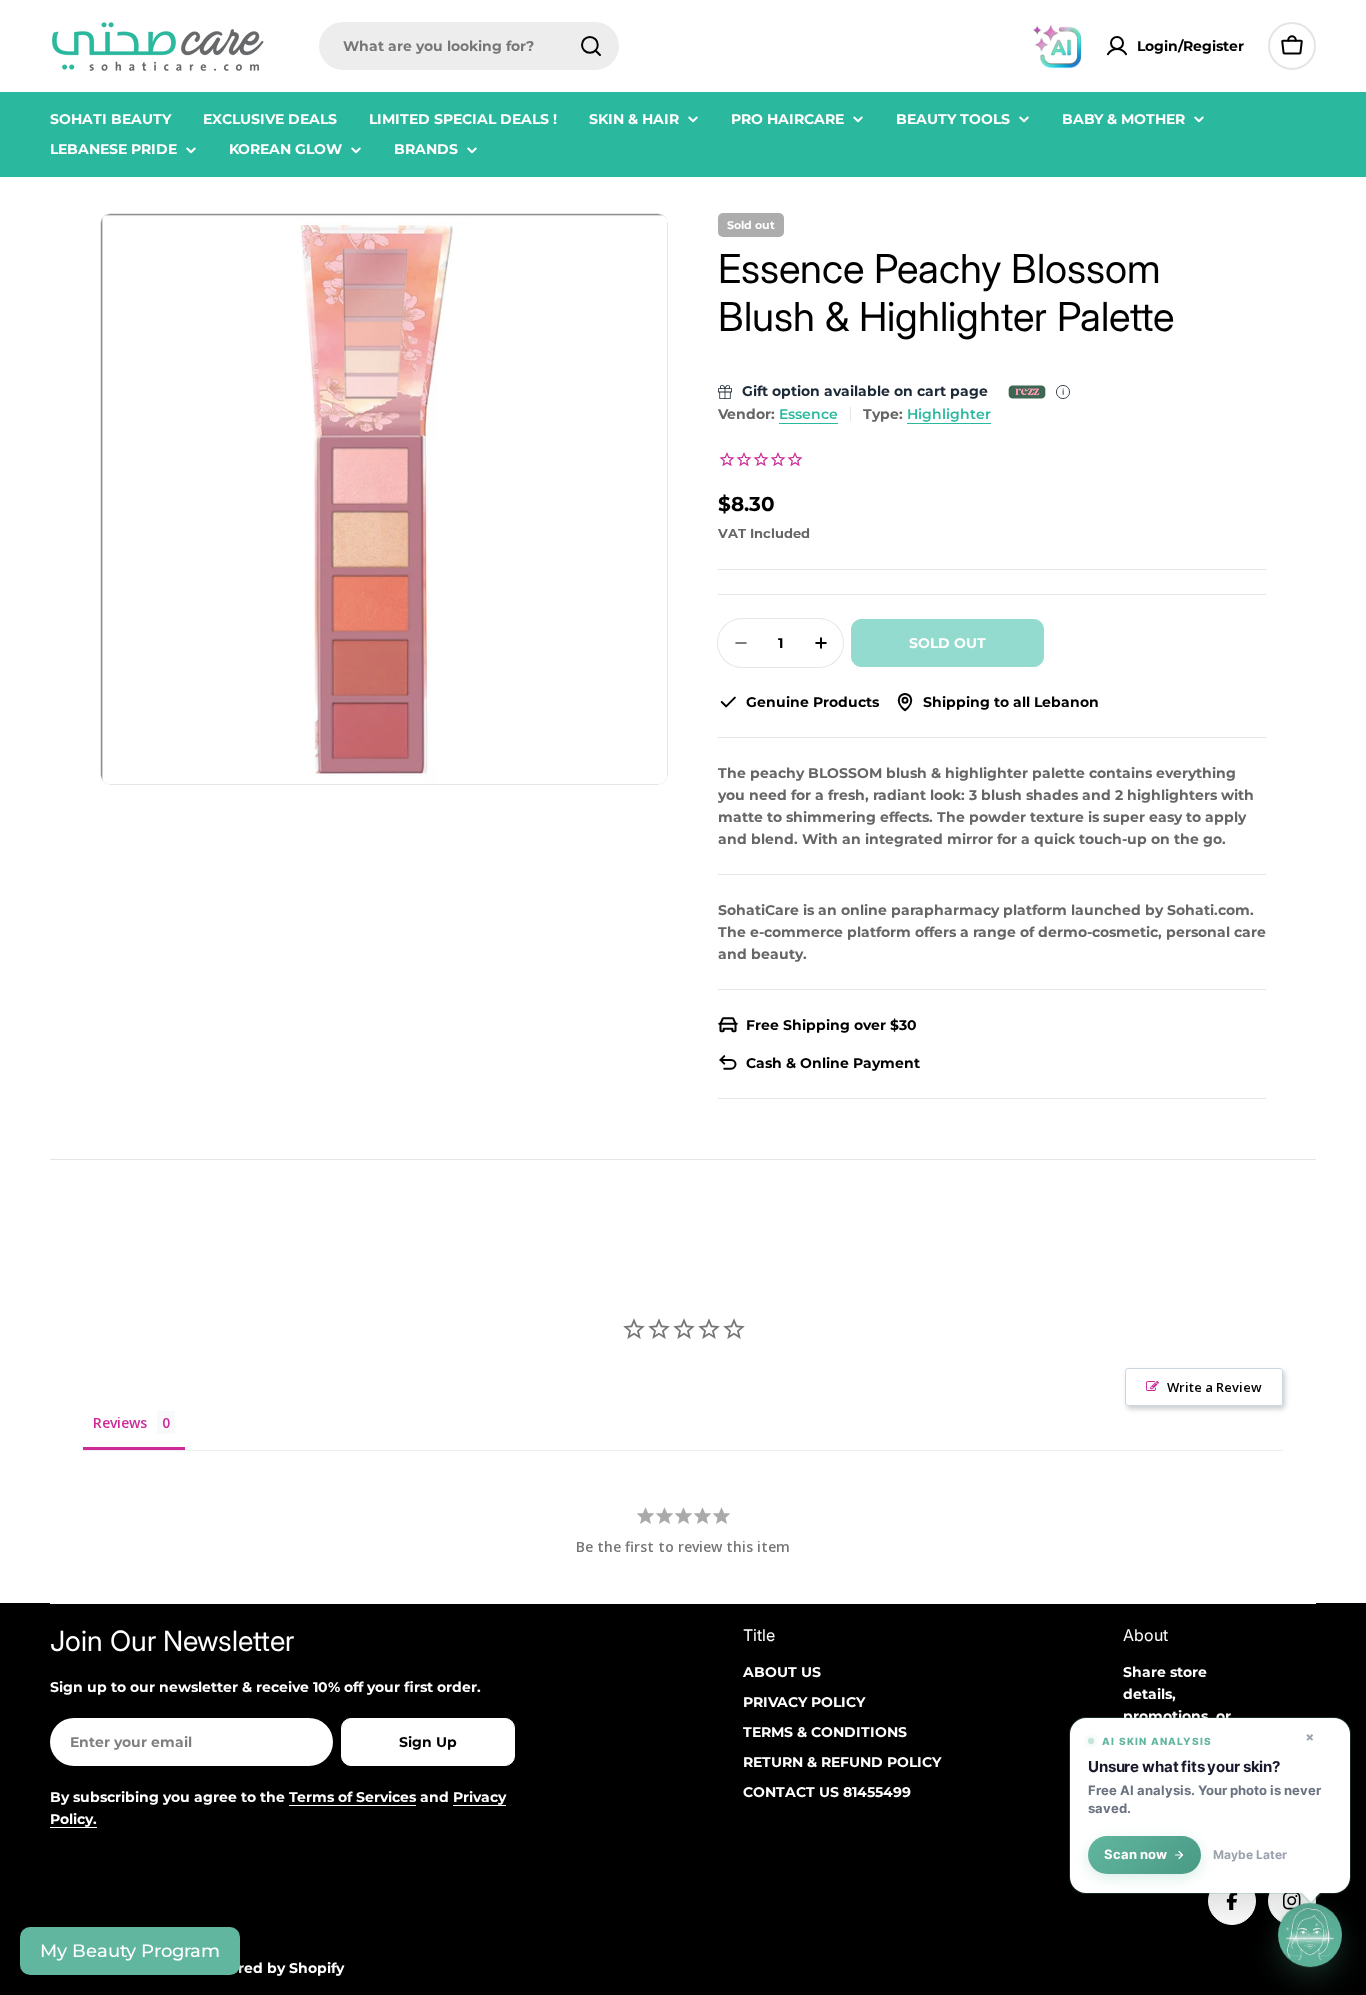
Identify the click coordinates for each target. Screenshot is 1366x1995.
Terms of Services (352, 1797)
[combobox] (469, 46)
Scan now (1135, 1854)
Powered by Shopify (270, 1968)
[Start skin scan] (1310, 1935)
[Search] (591, 46)
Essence (808, 414)
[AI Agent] (1057, 46)
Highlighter (949, 414)
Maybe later (1250, 1855)
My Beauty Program (130, 1951)
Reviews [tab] (120, 1422)
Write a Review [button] (1214, 1387)
